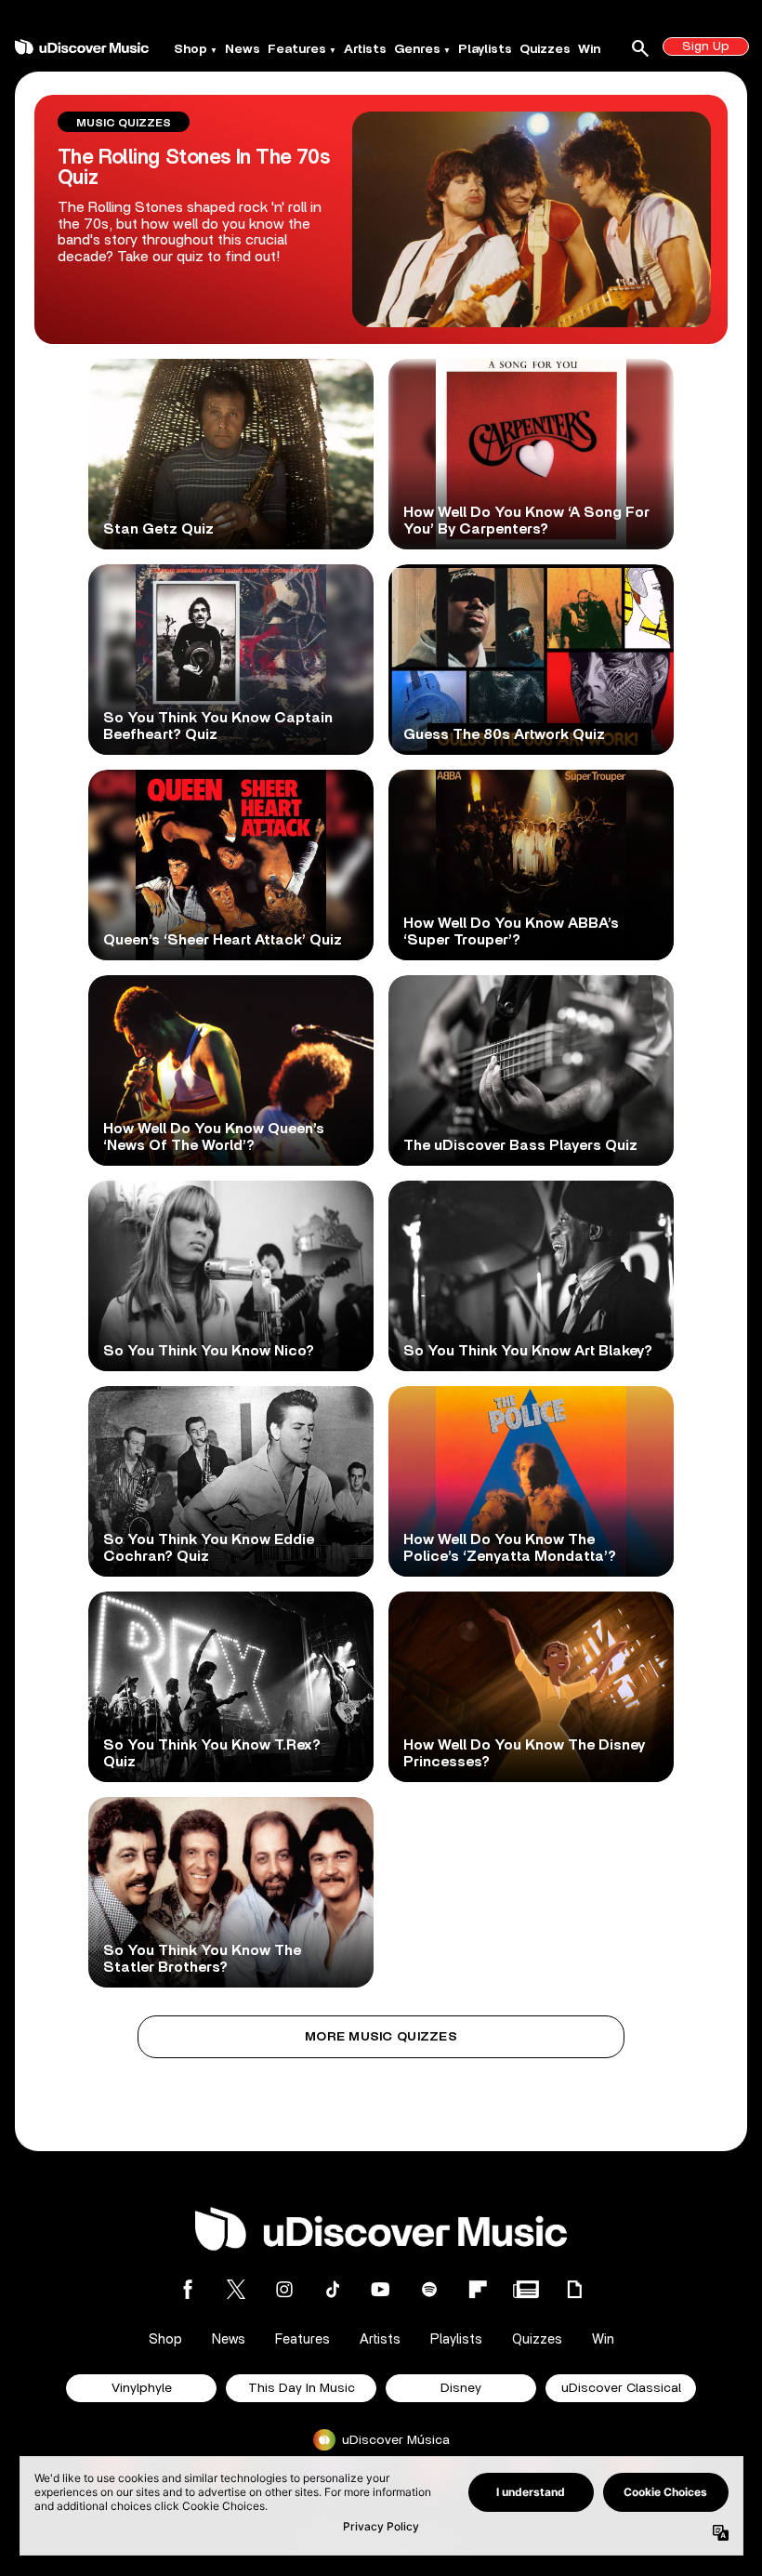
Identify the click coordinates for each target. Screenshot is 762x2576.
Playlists (485, 49)
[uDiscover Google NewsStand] (526, 2289)
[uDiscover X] (236, 2289)
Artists (365, 49)
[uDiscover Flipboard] (478, 2289)
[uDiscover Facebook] (188, 2289)
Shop (190, 49)
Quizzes (545, 49)
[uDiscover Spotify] (429, 2289)
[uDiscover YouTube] (381, 2289)
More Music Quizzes (381, 2037)
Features (297, 49)
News (243, 49)
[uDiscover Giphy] (574, 2289)
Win (589, 49)
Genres (417, 49)
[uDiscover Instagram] (284, 2289)
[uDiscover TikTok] (333, 2289)
